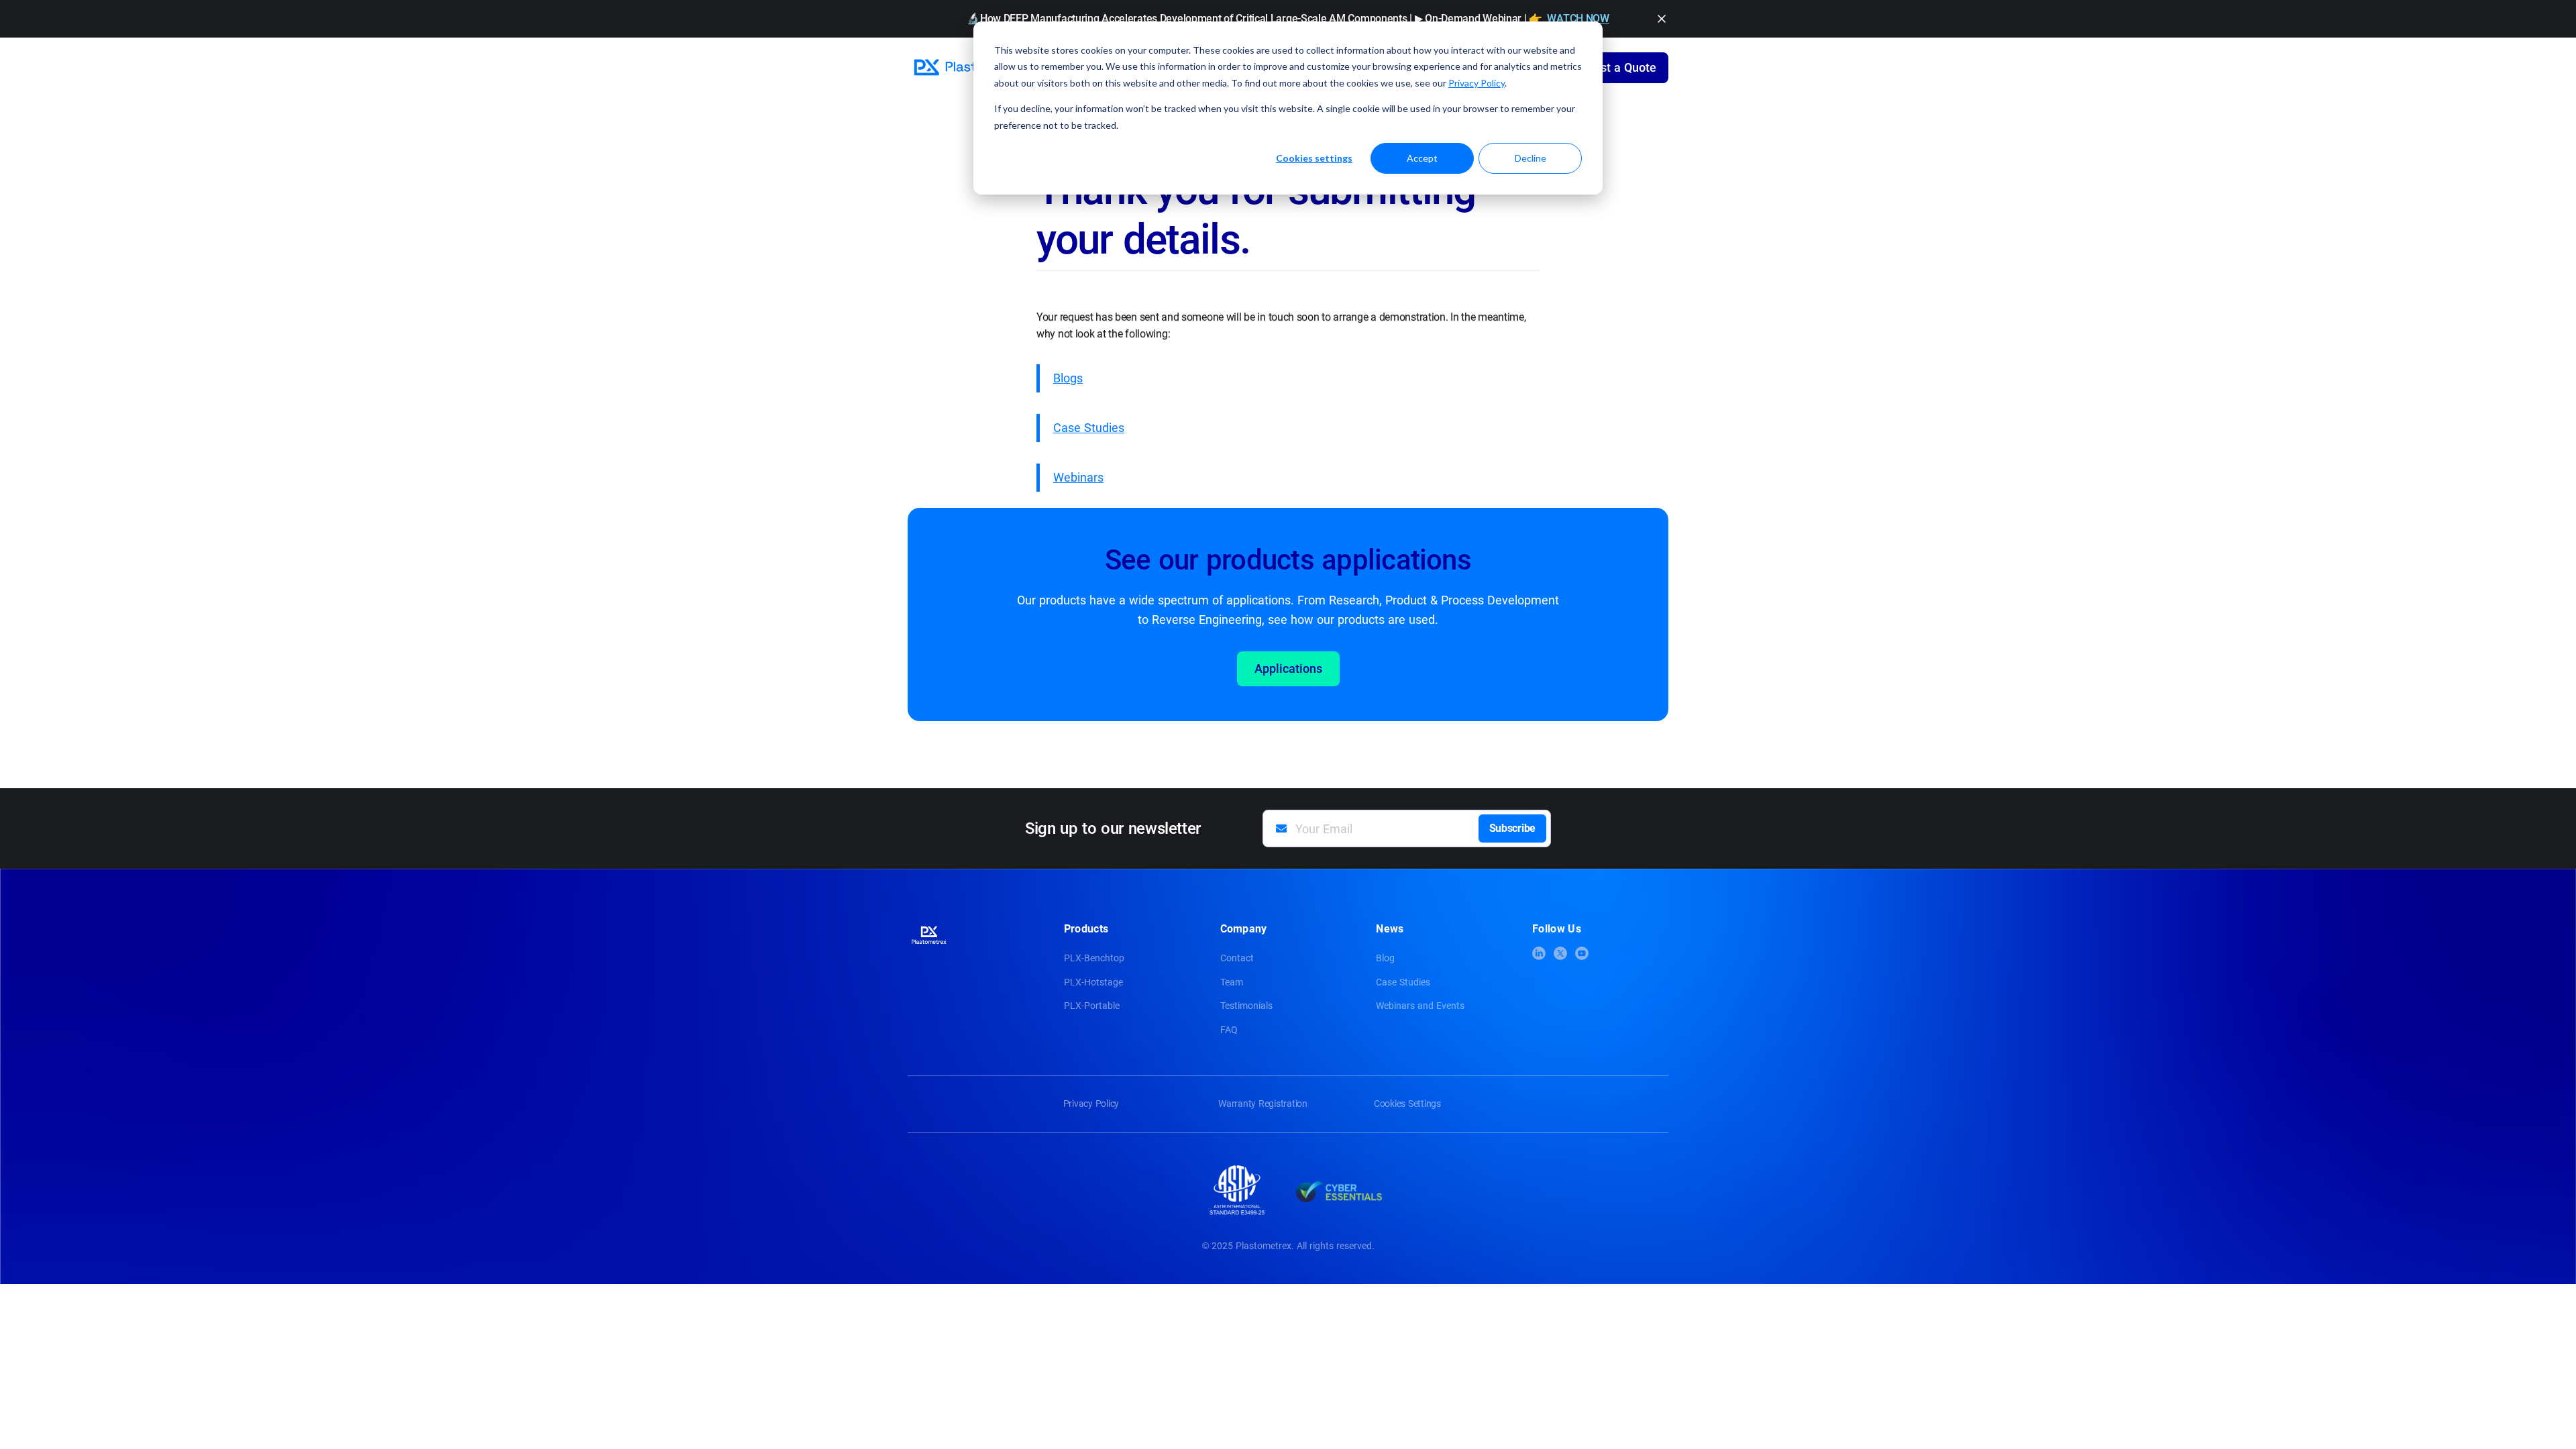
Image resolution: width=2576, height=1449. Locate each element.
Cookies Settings (1407, 1104)
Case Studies (1089, 428)
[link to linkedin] (1539, 953)
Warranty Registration (1263, 1104)
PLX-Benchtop (1094, 958)
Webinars (1078, 477)
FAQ (1229, 1030)
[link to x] (1560, 953)
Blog (1385, 958)
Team (1232, 982)
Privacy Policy (1477, 83)
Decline (1531, 158)
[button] (1662, 19)
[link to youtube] (1582, 953)
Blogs (1068, 378)
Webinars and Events (1420, 1006)
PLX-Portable (1092, 1006)
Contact (1237, 958)
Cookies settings (1314, 158)
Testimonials (1246, 1006)
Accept (1422, 158)
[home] (972, 68)
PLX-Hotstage (1093, 982)
